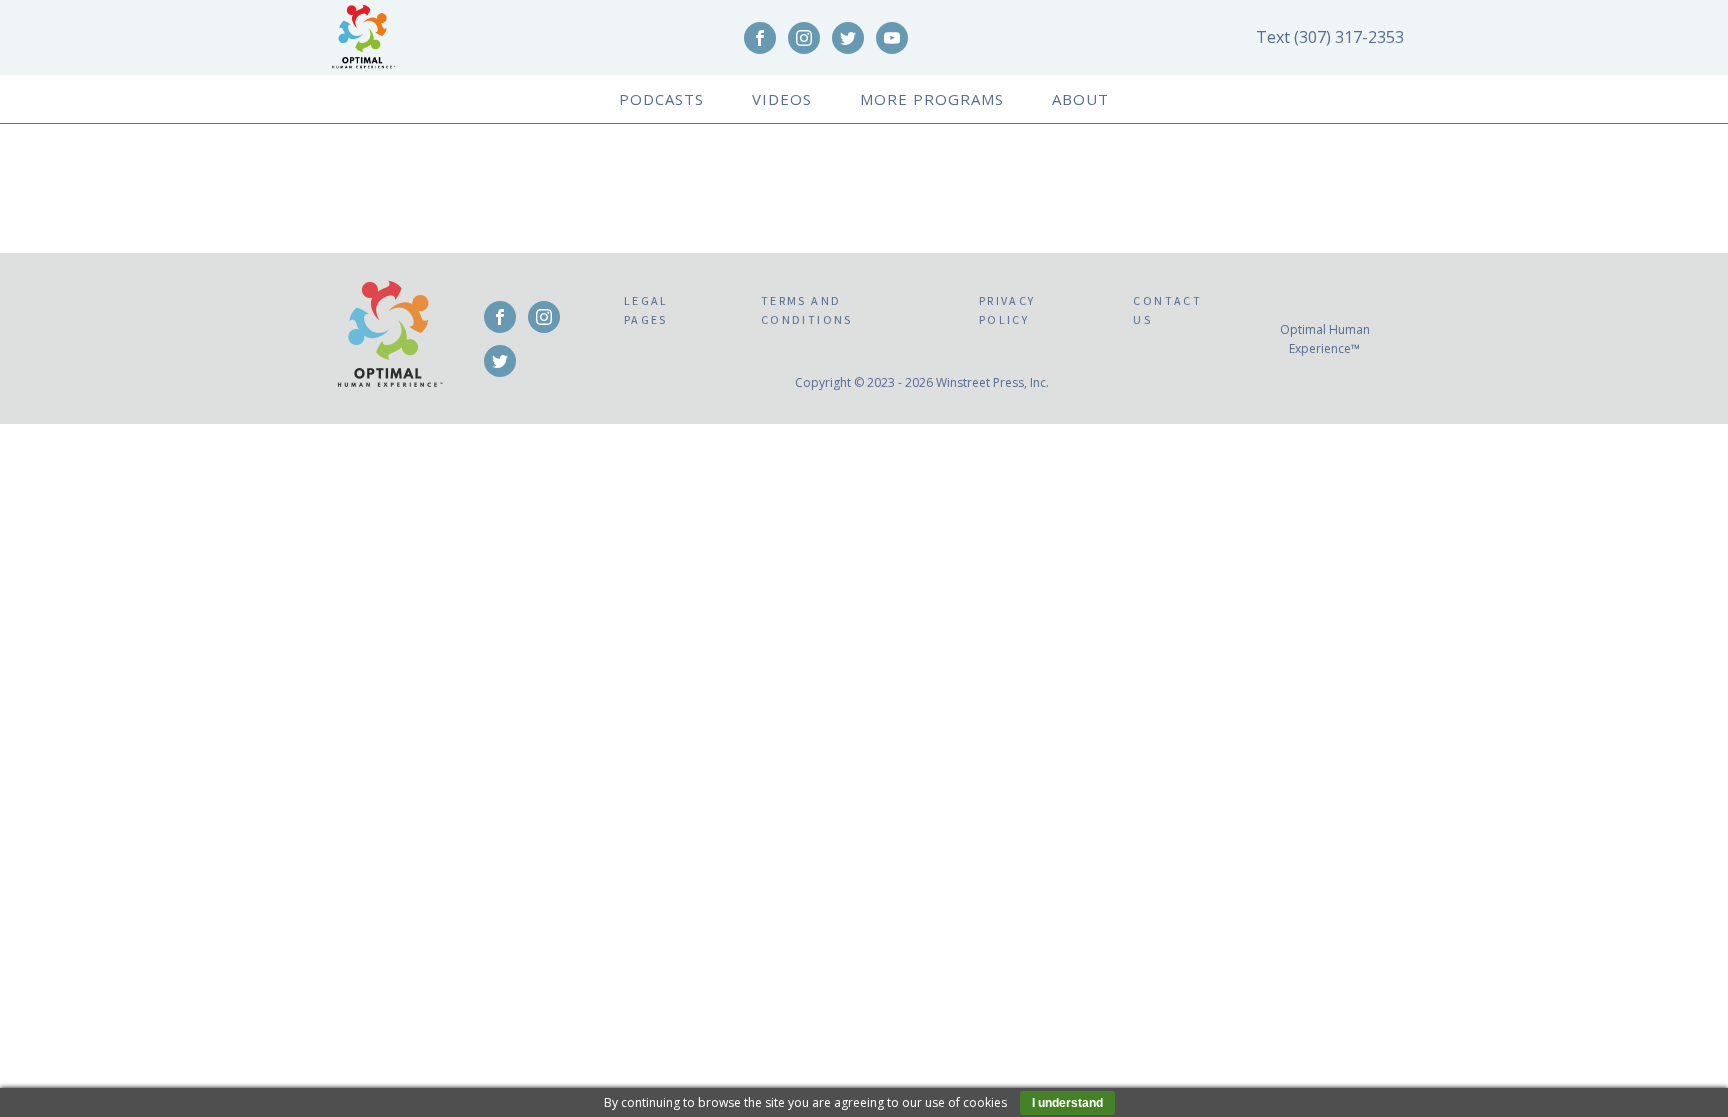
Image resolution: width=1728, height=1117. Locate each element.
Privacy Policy (1007, 310)
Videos (782, 99)
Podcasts (661, 99)
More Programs (932, 99)
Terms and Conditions (807, 310)
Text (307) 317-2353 (1328, 37)
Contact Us (1167, 310)
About (1080, 99)
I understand (1067, 1103)
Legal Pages (646, 310)
